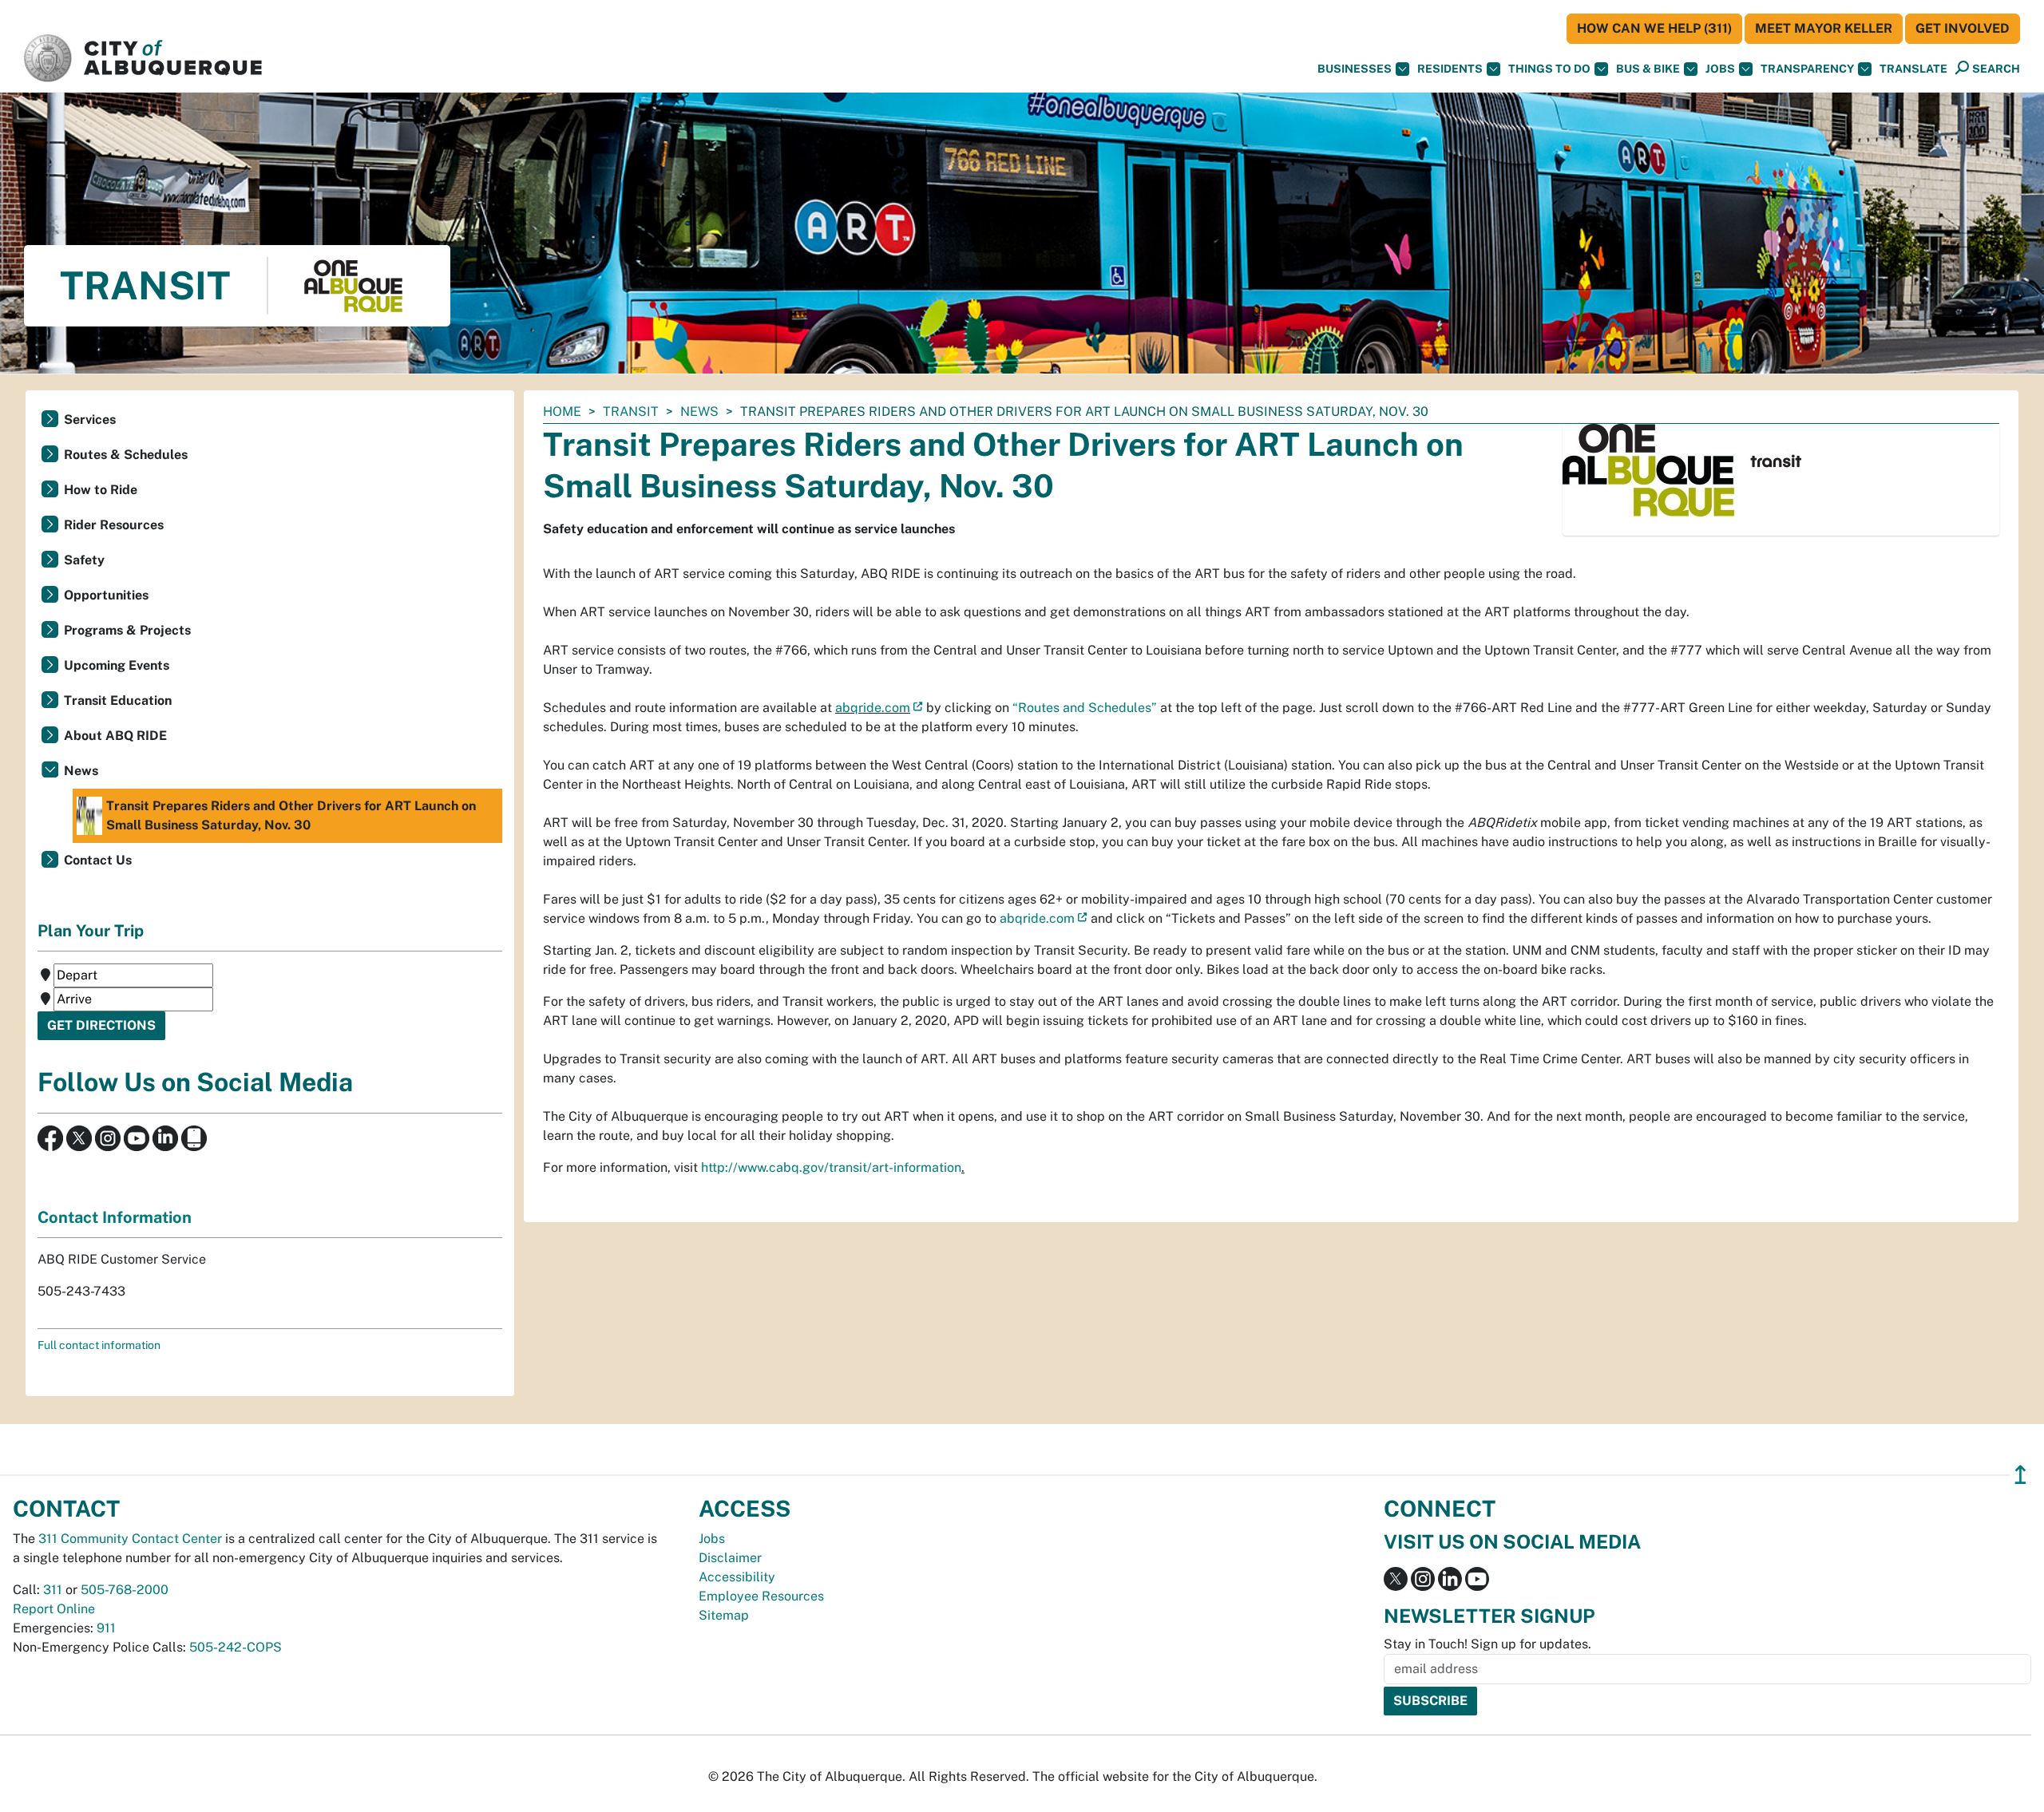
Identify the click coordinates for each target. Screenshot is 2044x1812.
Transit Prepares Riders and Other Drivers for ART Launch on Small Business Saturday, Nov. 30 (291, 815)
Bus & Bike (1648, 69)
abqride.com (873, 708)
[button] (1913, 69)
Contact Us (98, 860)
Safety (84, 560)
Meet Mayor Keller (1824, 28)
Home (562, 411)
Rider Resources (114, 525)
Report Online (54, 1609)
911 (106, 1628)
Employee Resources (761, 1596)
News (699, 411)
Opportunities (106, 595)
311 (53, 1590)
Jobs (1720, 69)
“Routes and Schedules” (1085, 708)
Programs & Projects (127, 630)
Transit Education (118, 700)
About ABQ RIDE (115, 736)
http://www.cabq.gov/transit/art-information (831, 1167)
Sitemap (724, 1615)
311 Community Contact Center (130, 1539)
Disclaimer (730, 1558)
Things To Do (1549, 69)
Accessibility (737, 1577)
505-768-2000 (125, 1590)
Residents (1450, 69)
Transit (631, 411)
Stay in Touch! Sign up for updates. (1487, 1644)
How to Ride (101, 490)
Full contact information (99, 1345)
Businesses (1355, 69)
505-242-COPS (236, 1647)
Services (90, 419)
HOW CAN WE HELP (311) (1654, 28)
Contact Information (115, 1217)
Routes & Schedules (126, 455)
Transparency (1807, 69)
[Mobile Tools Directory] (194, 1137)
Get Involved (1963, 28)
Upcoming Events (117, 665)
